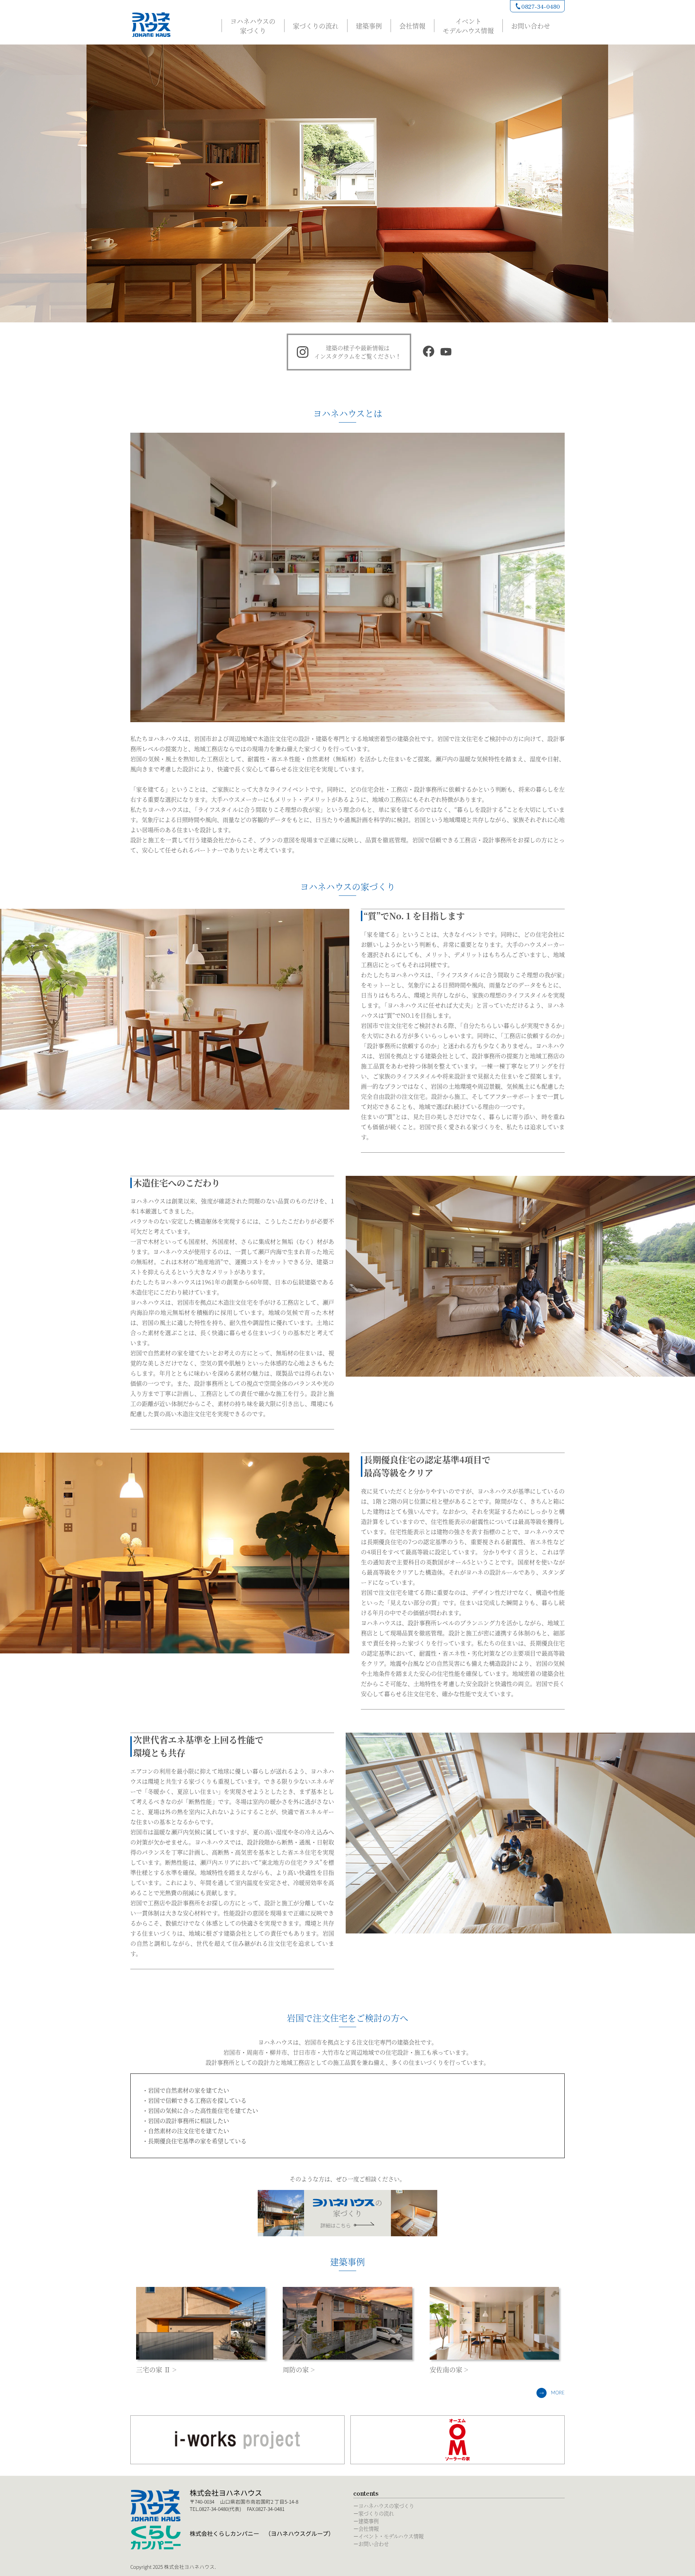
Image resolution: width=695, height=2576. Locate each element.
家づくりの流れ (316, 26)
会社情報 (412, 26)
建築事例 (369, 26)
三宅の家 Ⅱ (153, 2369)
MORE (558, 2393)
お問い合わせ (531, 26)
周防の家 (296, 2369)
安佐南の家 (446, 2369)
